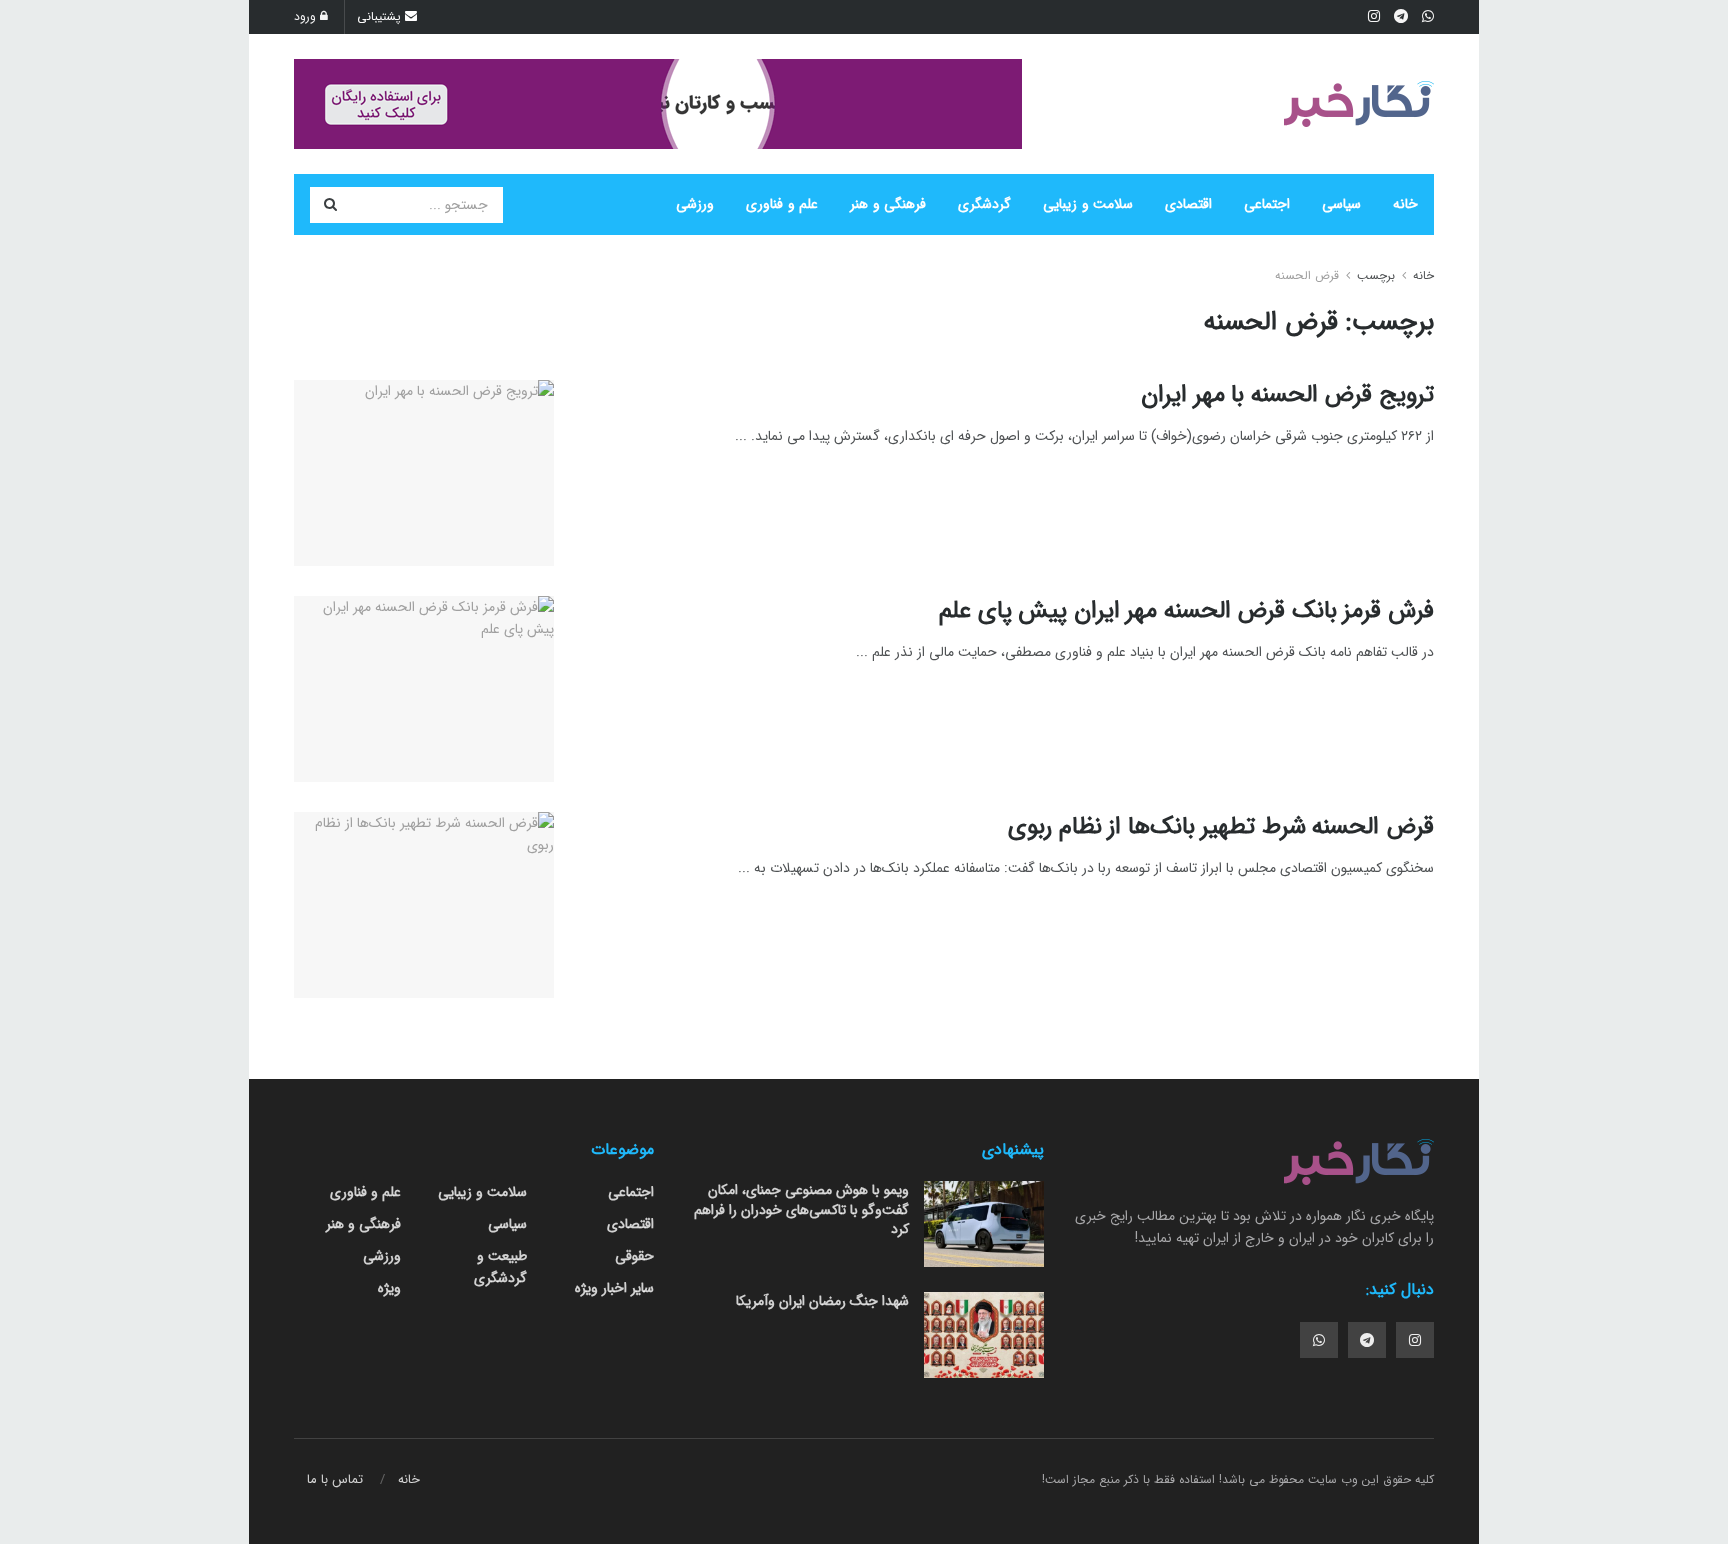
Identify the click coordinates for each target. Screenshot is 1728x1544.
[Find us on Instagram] (1415, 1340)
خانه (1405, 204)
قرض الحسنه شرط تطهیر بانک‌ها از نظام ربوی (1221, 827)
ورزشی (695, 204)
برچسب (1376, 275)
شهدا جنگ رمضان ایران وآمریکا (822, 1301)
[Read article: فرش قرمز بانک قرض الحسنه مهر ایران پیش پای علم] (424, 689)
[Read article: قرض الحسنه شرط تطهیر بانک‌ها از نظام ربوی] (424, 905)
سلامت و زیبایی (1088, 204)
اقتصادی (1188, 204)
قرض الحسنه (1307, 275)
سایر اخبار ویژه (614, 1288)
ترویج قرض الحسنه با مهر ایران (1287, 395)
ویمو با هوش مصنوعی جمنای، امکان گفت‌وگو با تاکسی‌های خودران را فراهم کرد (801, 1209)
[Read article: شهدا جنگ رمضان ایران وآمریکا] (984, 1335)
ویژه (389, 1288)
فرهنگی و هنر (888, 204)
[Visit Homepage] (1359, 104)
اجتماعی (1267, 204)
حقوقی (634, 1256)
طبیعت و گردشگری (500, 1267)
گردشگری (984, 204)
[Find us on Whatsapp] (1319, 1340)
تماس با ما (335, 1479)
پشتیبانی (381, 16)
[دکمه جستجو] (330, 205)
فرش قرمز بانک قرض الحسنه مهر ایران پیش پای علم (1186, 611)
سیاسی (1341, 204)
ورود (307, 16)
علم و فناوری (782, 204)
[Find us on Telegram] (1367, 1340)
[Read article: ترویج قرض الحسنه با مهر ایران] (424, 473)
